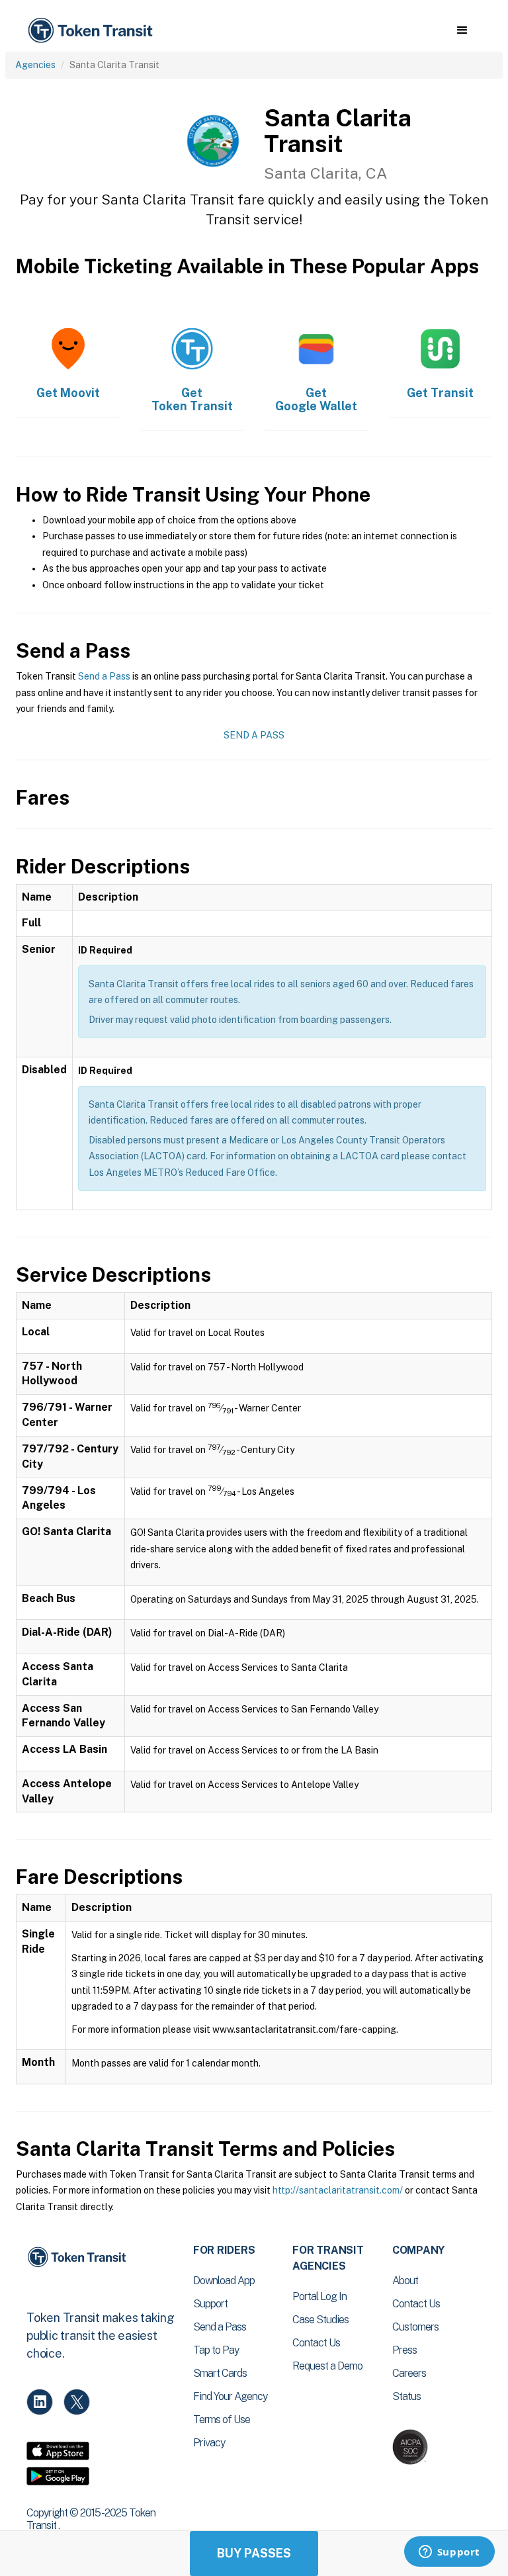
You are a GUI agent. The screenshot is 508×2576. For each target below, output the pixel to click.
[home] (93, 31)
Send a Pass (104, 676)
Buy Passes (254, 2553)
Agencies (35, 65)
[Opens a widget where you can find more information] (449, 2553)
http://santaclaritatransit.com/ (338, 2190)
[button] (462, 30)
